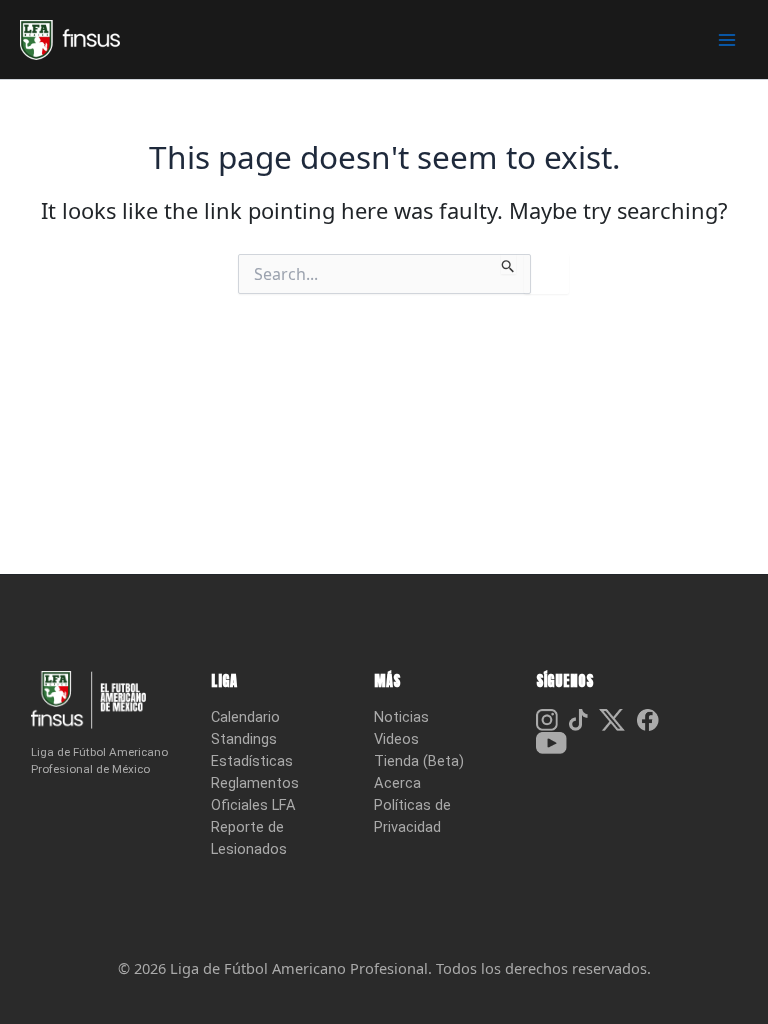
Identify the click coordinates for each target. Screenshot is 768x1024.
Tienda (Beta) (419, 761)
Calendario (245, 717)
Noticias (401, 717)
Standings (244, 739)
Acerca (397, 783)
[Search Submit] (508, 264)
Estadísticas (252, 761)
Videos (396, 739)
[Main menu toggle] (727, 40)
